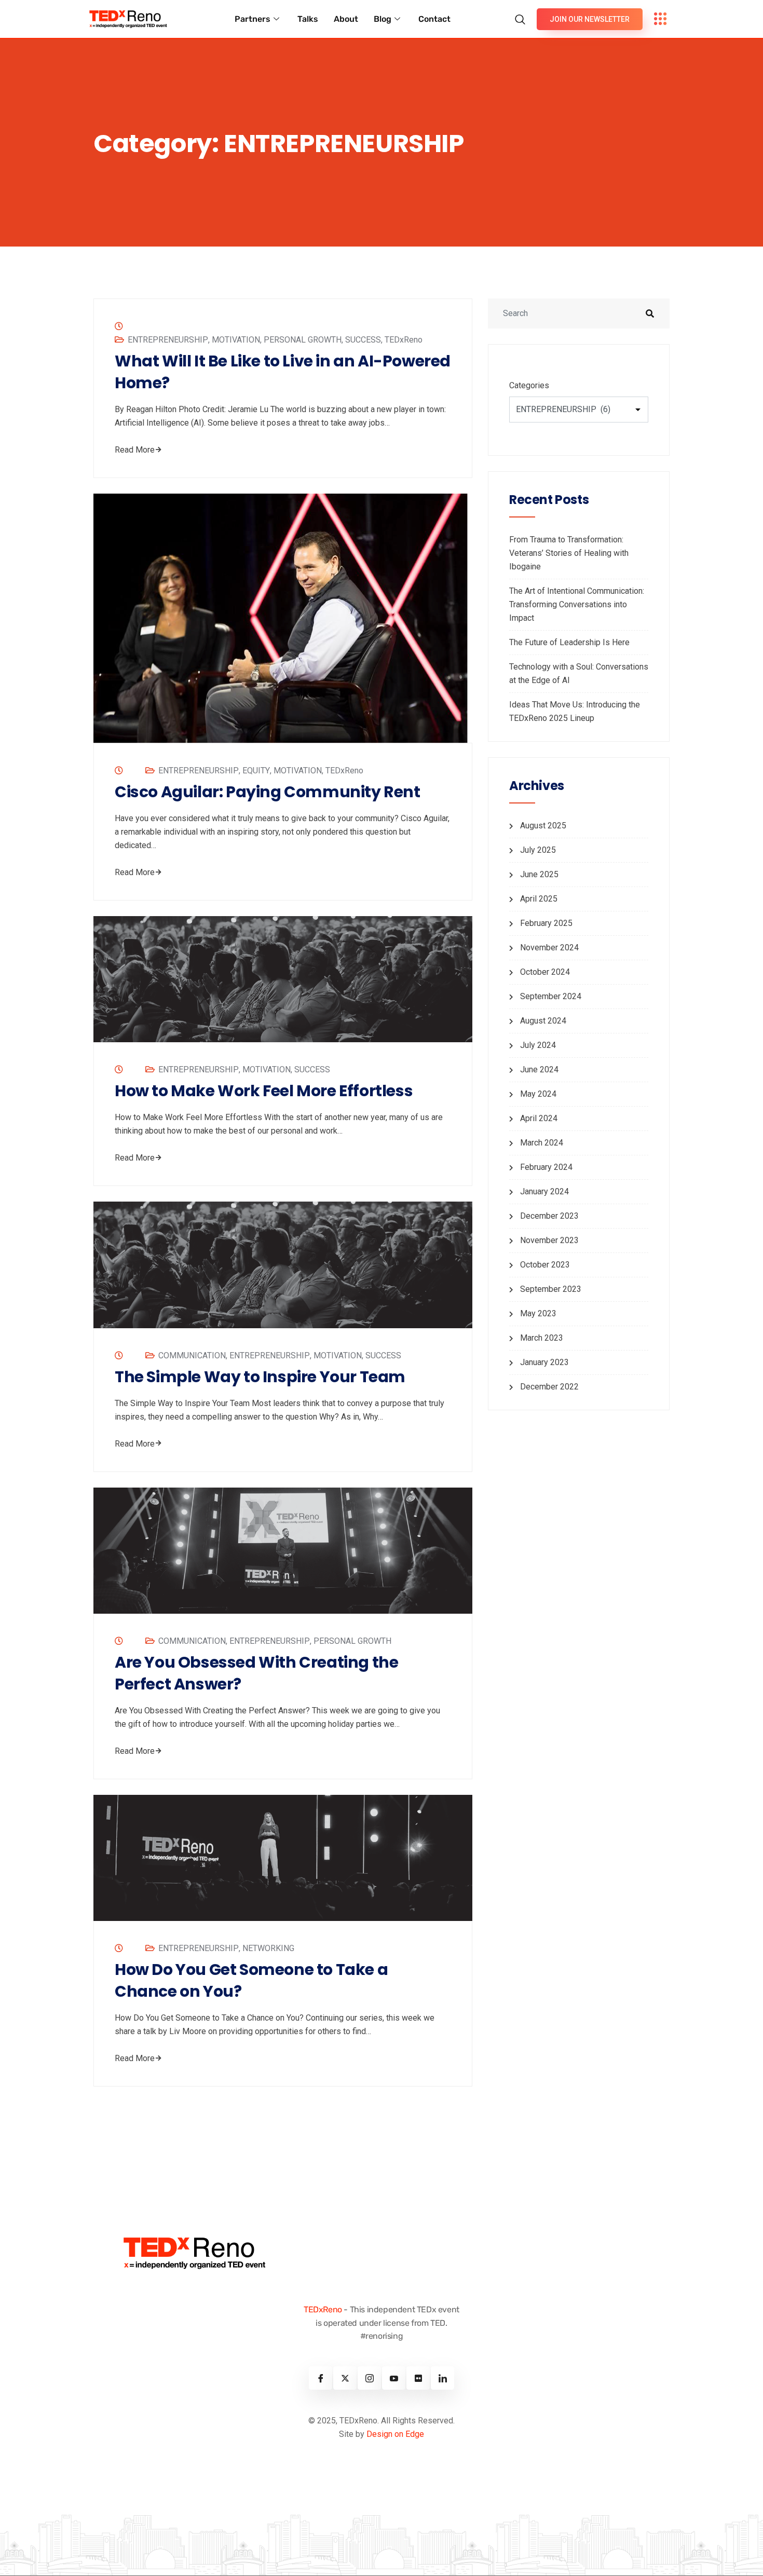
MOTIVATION (236, 340)
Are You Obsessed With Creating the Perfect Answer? (256, 1673)
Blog (383, 19)
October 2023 (545, 1265)
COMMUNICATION (192, 1355)
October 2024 (545, 972)
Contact (434, 19)
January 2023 (544, 1362)
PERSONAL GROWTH (303, 340)
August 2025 (543, 826)
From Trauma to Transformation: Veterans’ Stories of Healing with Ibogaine (569, 553)
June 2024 (539, 1069)
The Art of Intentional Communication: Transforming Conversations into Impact (577, 604)
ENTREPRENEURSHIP (168, 340)
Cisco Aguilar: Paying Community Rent (268, 792)
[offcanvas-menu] (660, 19)
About (346, 19)
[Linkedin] (442, 2378)
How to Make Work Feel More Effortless (264, 1091)
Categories (529, 385)
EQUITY (256, 771)
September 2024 (551, 996)
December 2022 (549, 1387)
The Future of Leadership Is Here (569, 642)
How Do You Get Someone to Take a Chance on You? (251, 1981)
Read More (135, 450)
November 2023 (549, 1240)
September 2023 (551, 1289)
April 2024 (539, 1118)
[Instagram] (369, 2378)
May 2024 (538, 1094)
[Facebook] (321, 2378)
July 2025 (538, 850)
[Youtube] (394, 2378)
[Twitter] (345, 2378)
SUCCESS (363, 340)
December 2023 (549, 1216)
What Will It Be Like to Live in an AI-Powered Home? (283, 372)
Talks (308, 19)
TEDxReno (404, 340)
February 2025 (546, 923)
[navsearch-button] (523, 14)
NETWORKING (268, 1948)
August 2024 (543, 1021)
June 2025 (539, 874)
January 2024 (544, 1191)
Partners (253, 19)
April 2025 (539, 899)
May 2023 (538, 1313)
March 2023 (542, 1338)
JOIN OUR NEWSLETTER (590, 19)
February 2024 (546, 1167)
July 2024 (538, 1045)
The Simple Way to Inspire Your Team (260, 1377)
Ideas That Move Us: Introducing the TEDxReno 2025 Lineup (575, 711)
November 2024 (549, 948)
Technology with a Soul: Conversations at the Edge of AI (579, 673)
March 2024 (542, 1143)
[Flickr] (418, 2378)
